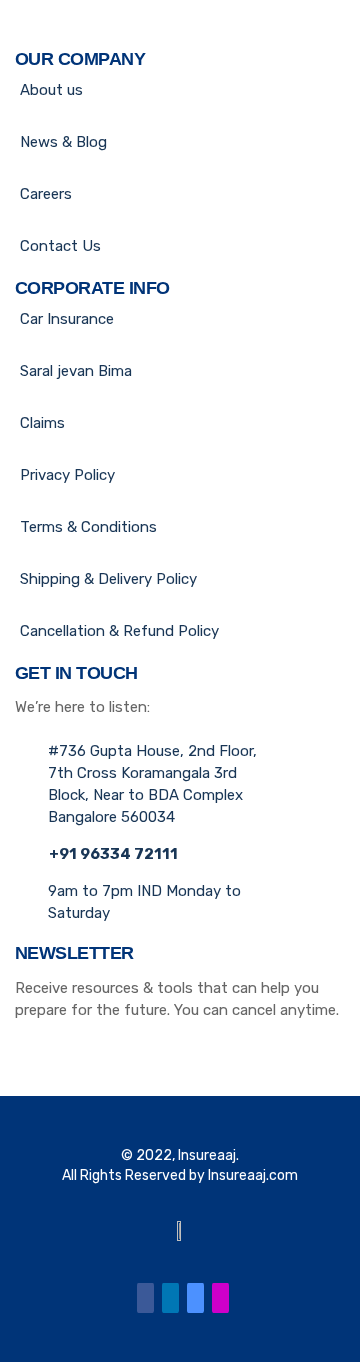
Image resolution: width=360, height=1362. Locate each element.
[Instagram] (220, 1298)
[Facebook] (145, 1298)
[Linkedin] (170, 1298)
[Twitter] (195, 1298)
